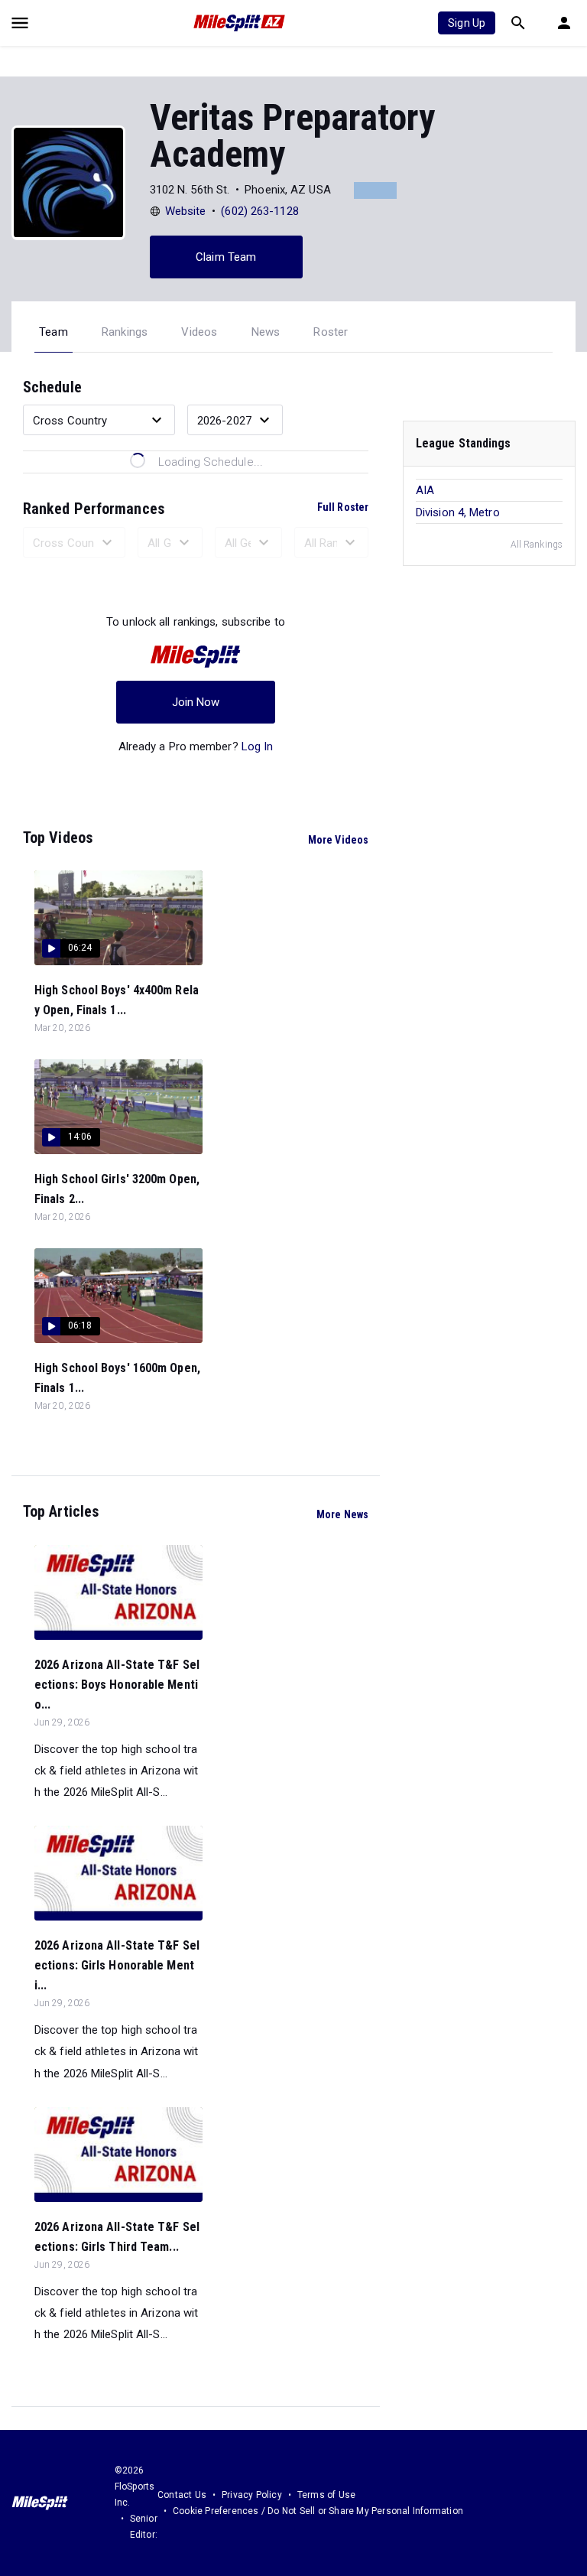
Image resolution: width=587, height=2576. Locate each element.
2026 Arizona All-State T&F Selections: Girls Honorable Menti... (117, 1965)
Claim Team (226, 257)
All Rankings (537, 545)
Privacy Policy (252, 2495)
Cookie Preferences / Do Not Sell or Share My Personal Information (318, 2511)
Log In (258, 746)
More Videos (338, 840)
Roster (331, 332)
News (266, 332)
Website (186, 211)
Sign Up (467, 23)
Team (54, 332)
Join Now (196, 702)
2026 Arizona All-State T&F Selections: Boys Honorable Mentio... (117, 1685)
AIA (425, 490)
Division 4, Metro (458, 512)
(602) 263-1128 (259, 211)
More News (342, 1514)
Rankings (125, 332)
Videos (199, 332)
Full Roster (343, 507)
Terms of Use (326, 2495)
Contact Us (182, 2495)
